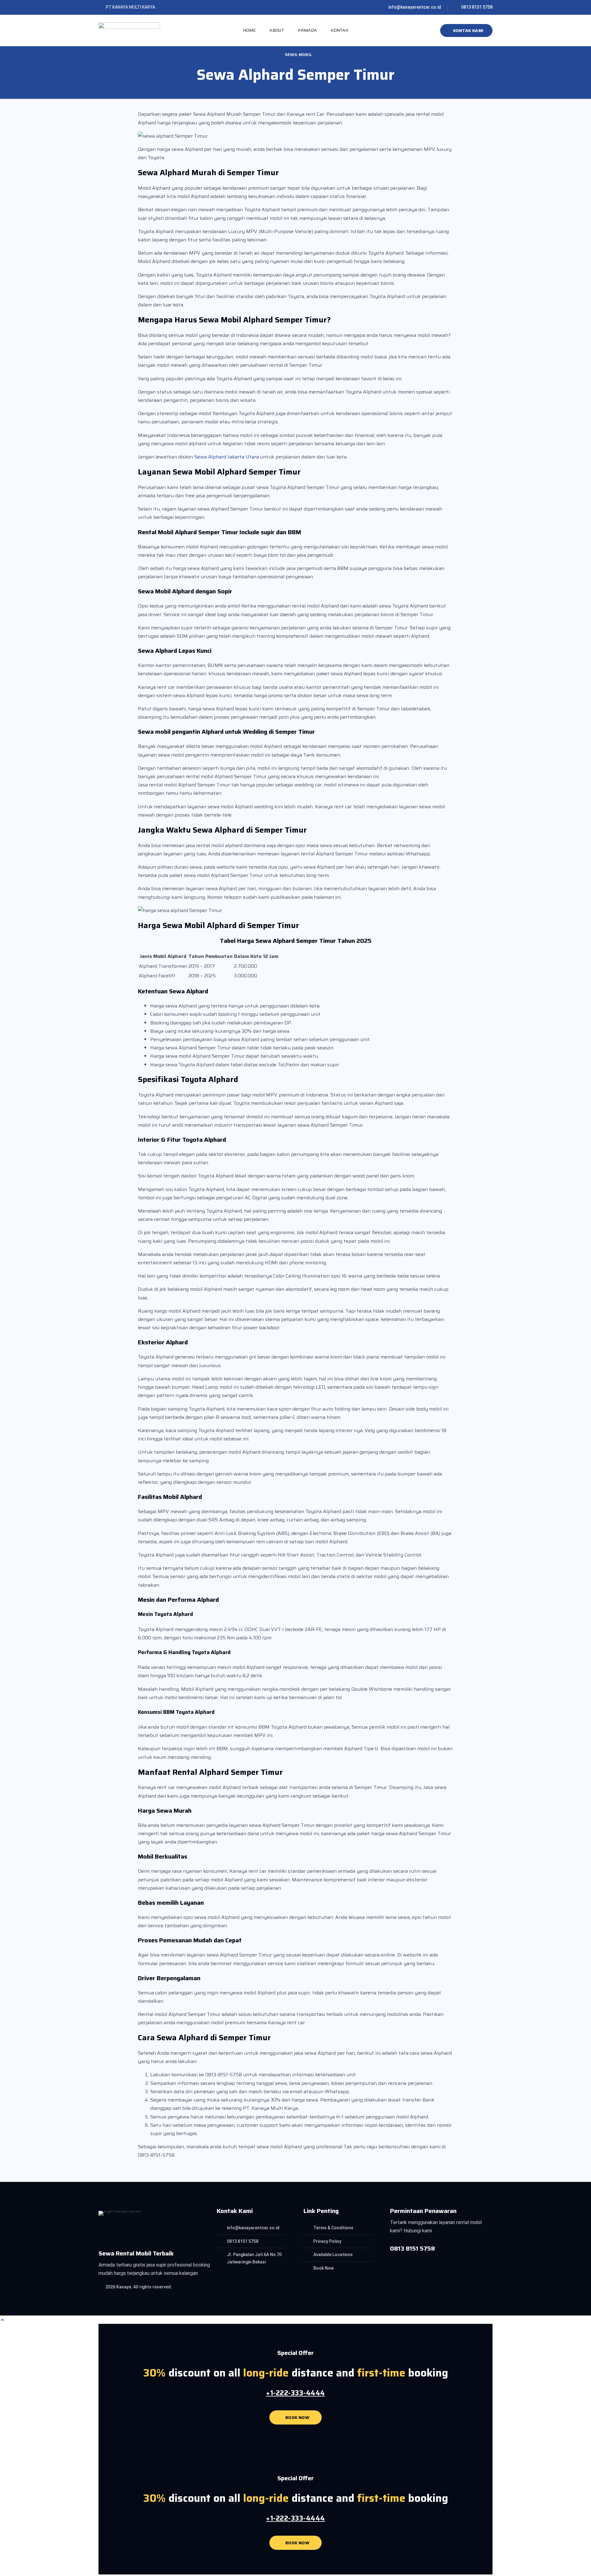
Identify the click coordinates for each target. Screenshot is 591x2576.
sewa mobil (298, 55)
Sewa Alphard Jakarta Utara (227, 457)
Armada (307, 30)
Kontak (340, 30)
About (277, 30)
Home (249, 30)
